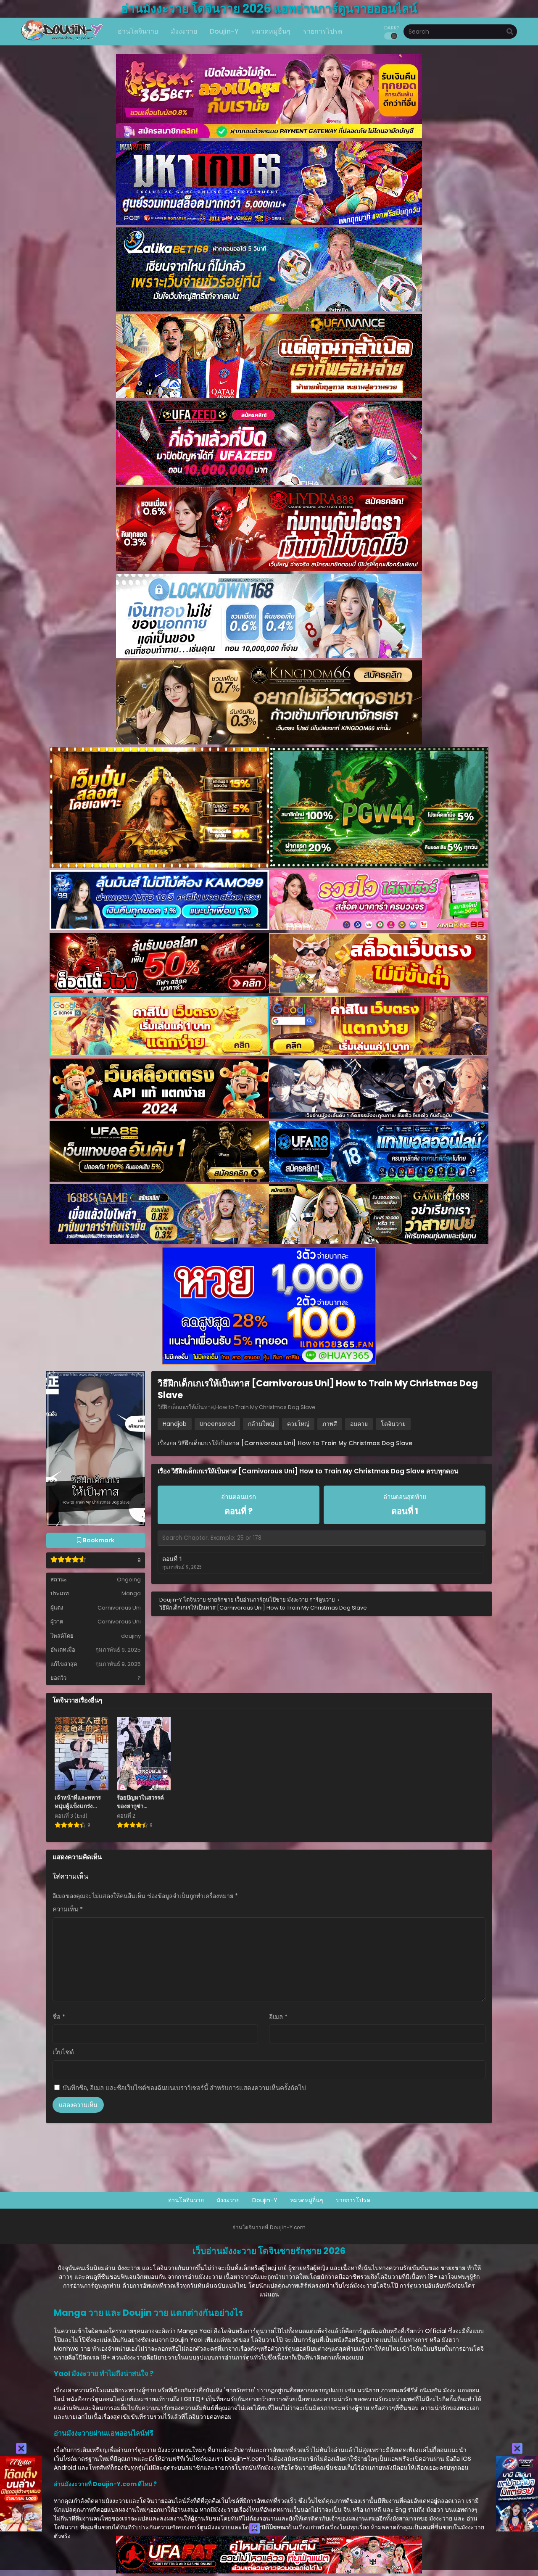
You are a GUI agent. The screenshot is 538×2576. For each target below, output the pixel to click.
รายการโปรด (353, 2200)
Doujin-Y (265, 2200)
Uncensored (217, 1424)
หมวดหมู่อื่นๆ (307, 2200)
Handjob (175, 1424)
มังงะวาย (228, 2200)
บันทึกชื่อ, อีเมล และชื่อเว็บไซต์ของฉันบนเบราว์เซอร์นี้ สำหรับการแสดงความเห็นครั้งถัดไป (184, 2088)
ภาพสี (330, 1424)
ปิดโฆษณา (274, 2527)
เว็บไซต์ (63, 2052)
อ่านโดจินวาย (186, 2200)
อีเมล (278, 2017)
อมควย (359, 1424)
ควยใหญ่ (298, 1424)
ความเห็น (68, 1909)
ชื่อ (59, 2017)
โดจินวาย (393, 1424)
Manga (131, 1593)
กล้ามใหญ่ (261, 1424)
